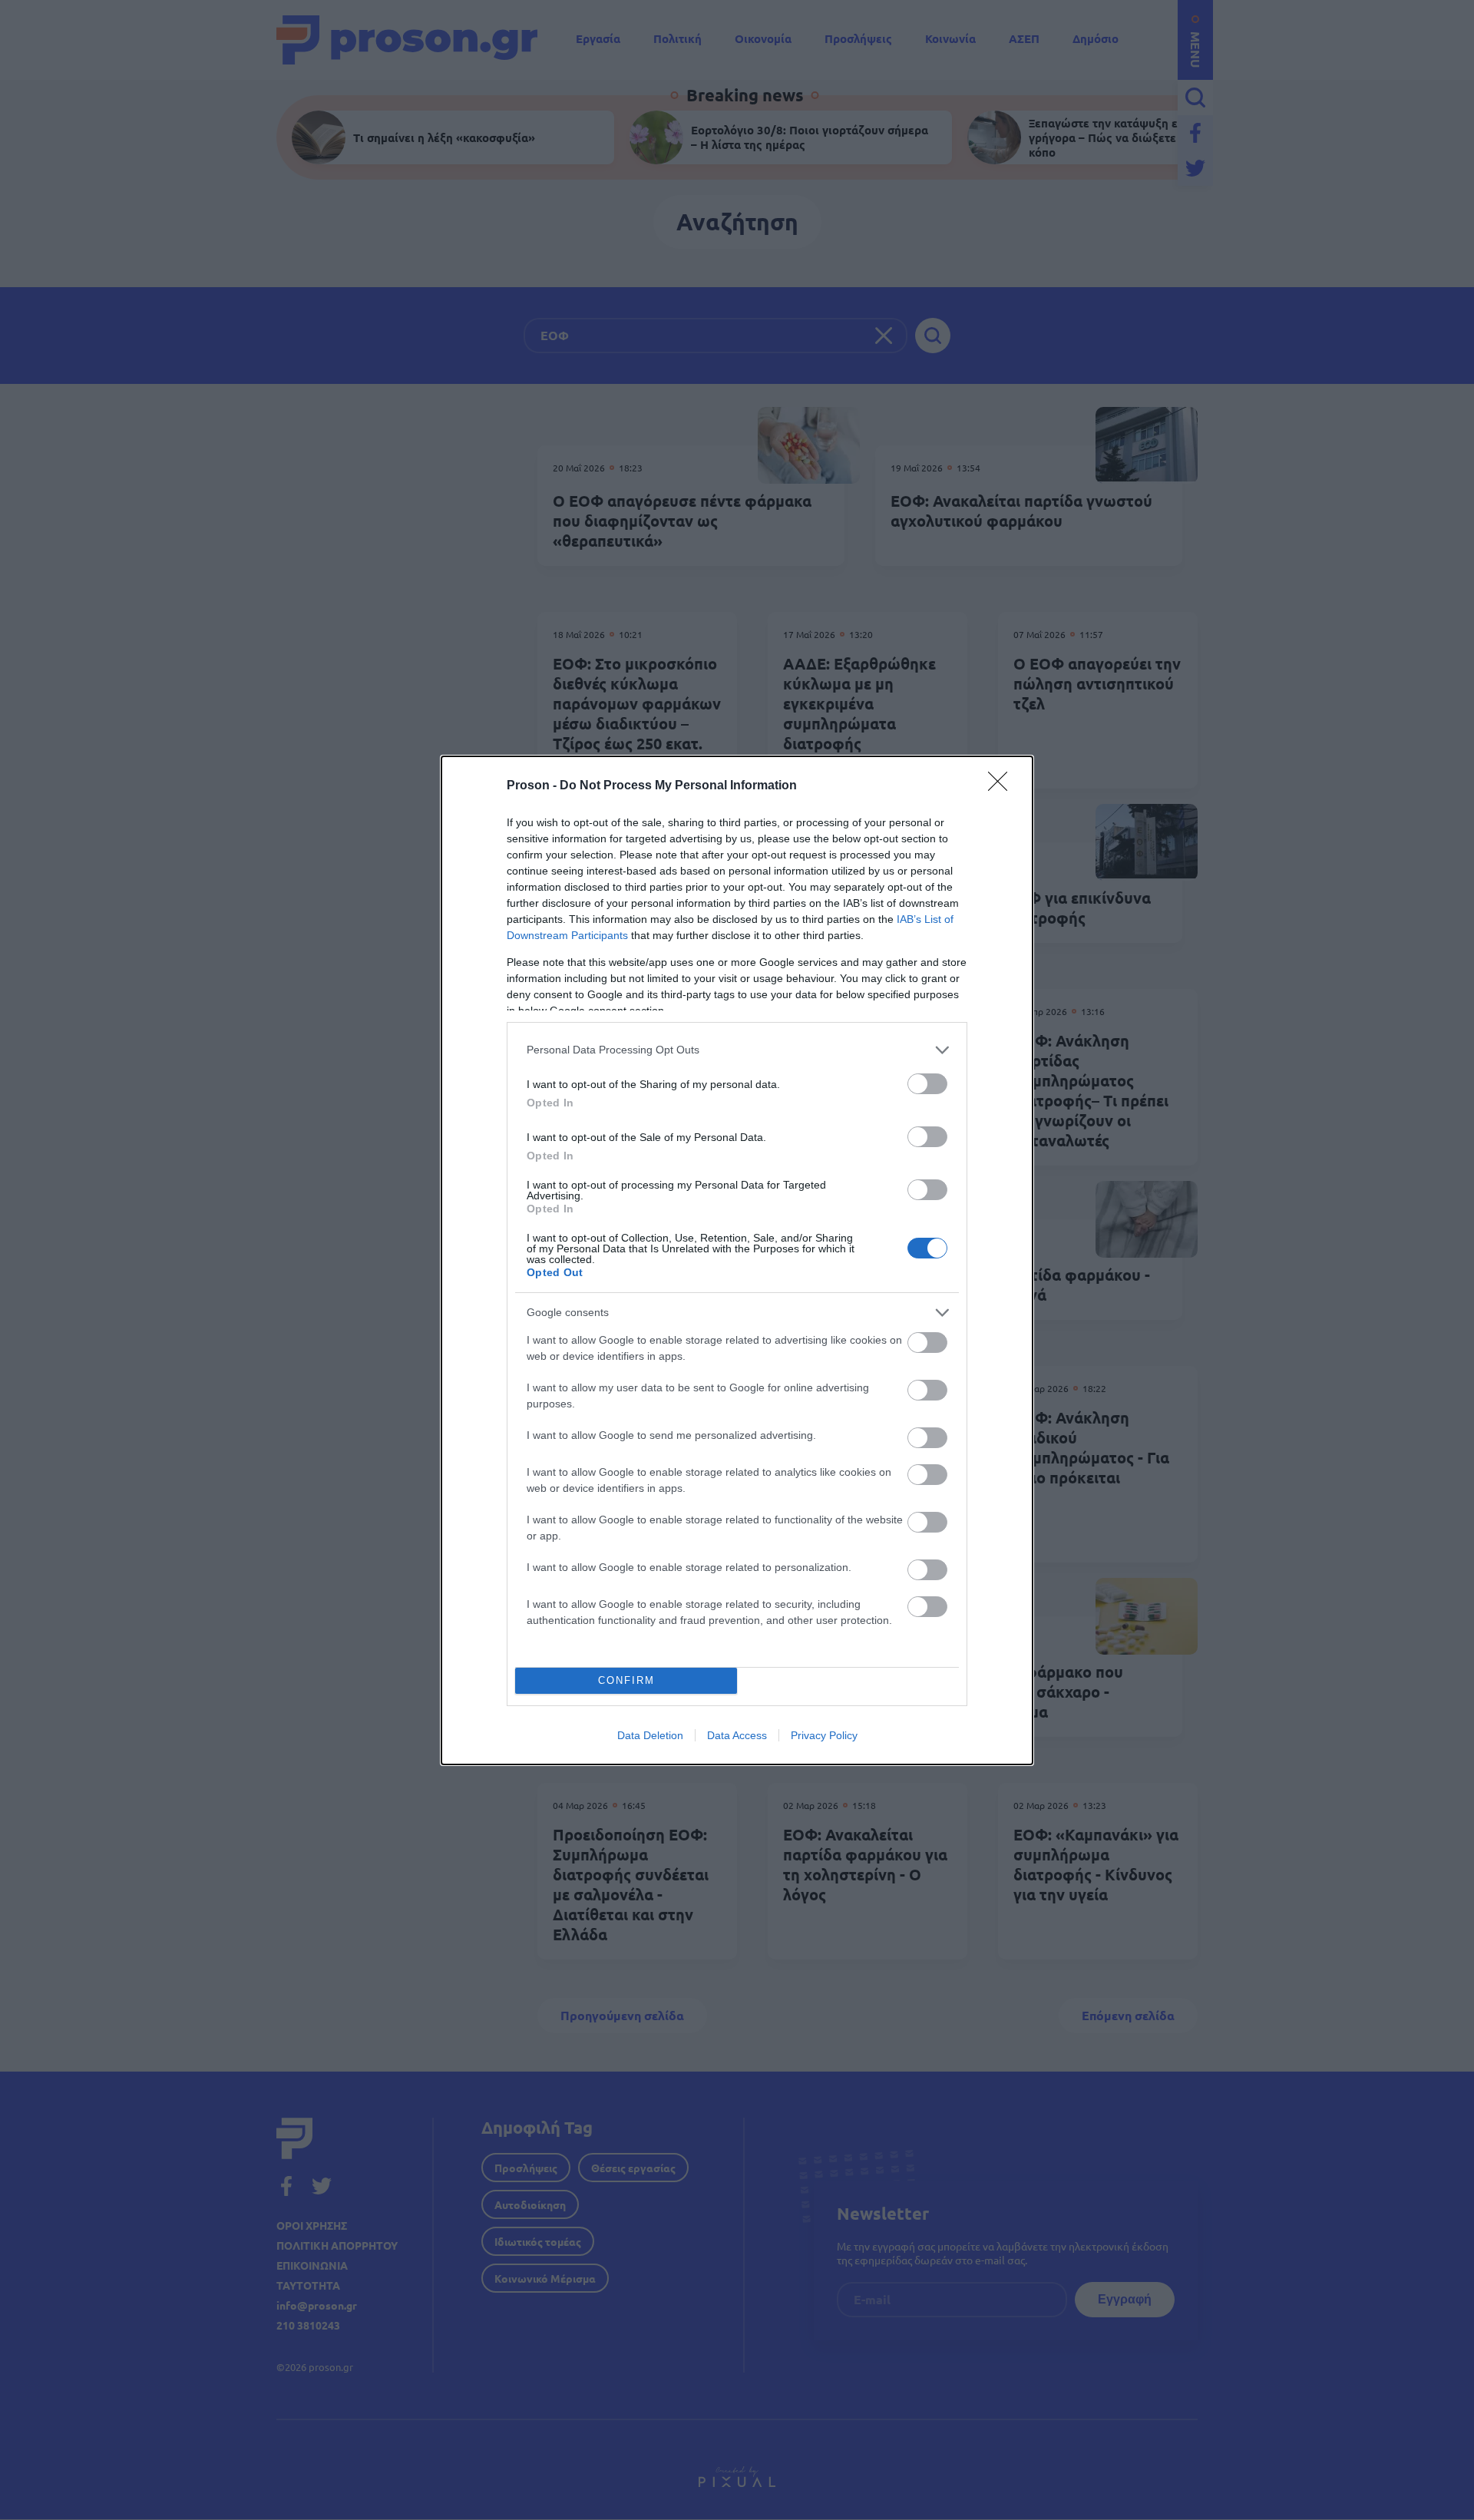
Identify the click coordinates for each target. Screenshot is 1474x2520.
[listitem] (737, 1050)
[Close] (1003, 786)
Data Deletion (650, 1735)
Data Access (737, 1735)
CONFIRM (626, 1680)
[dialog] (737, 1260)
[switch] (927, 1084)
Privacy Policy (824, 1735)
